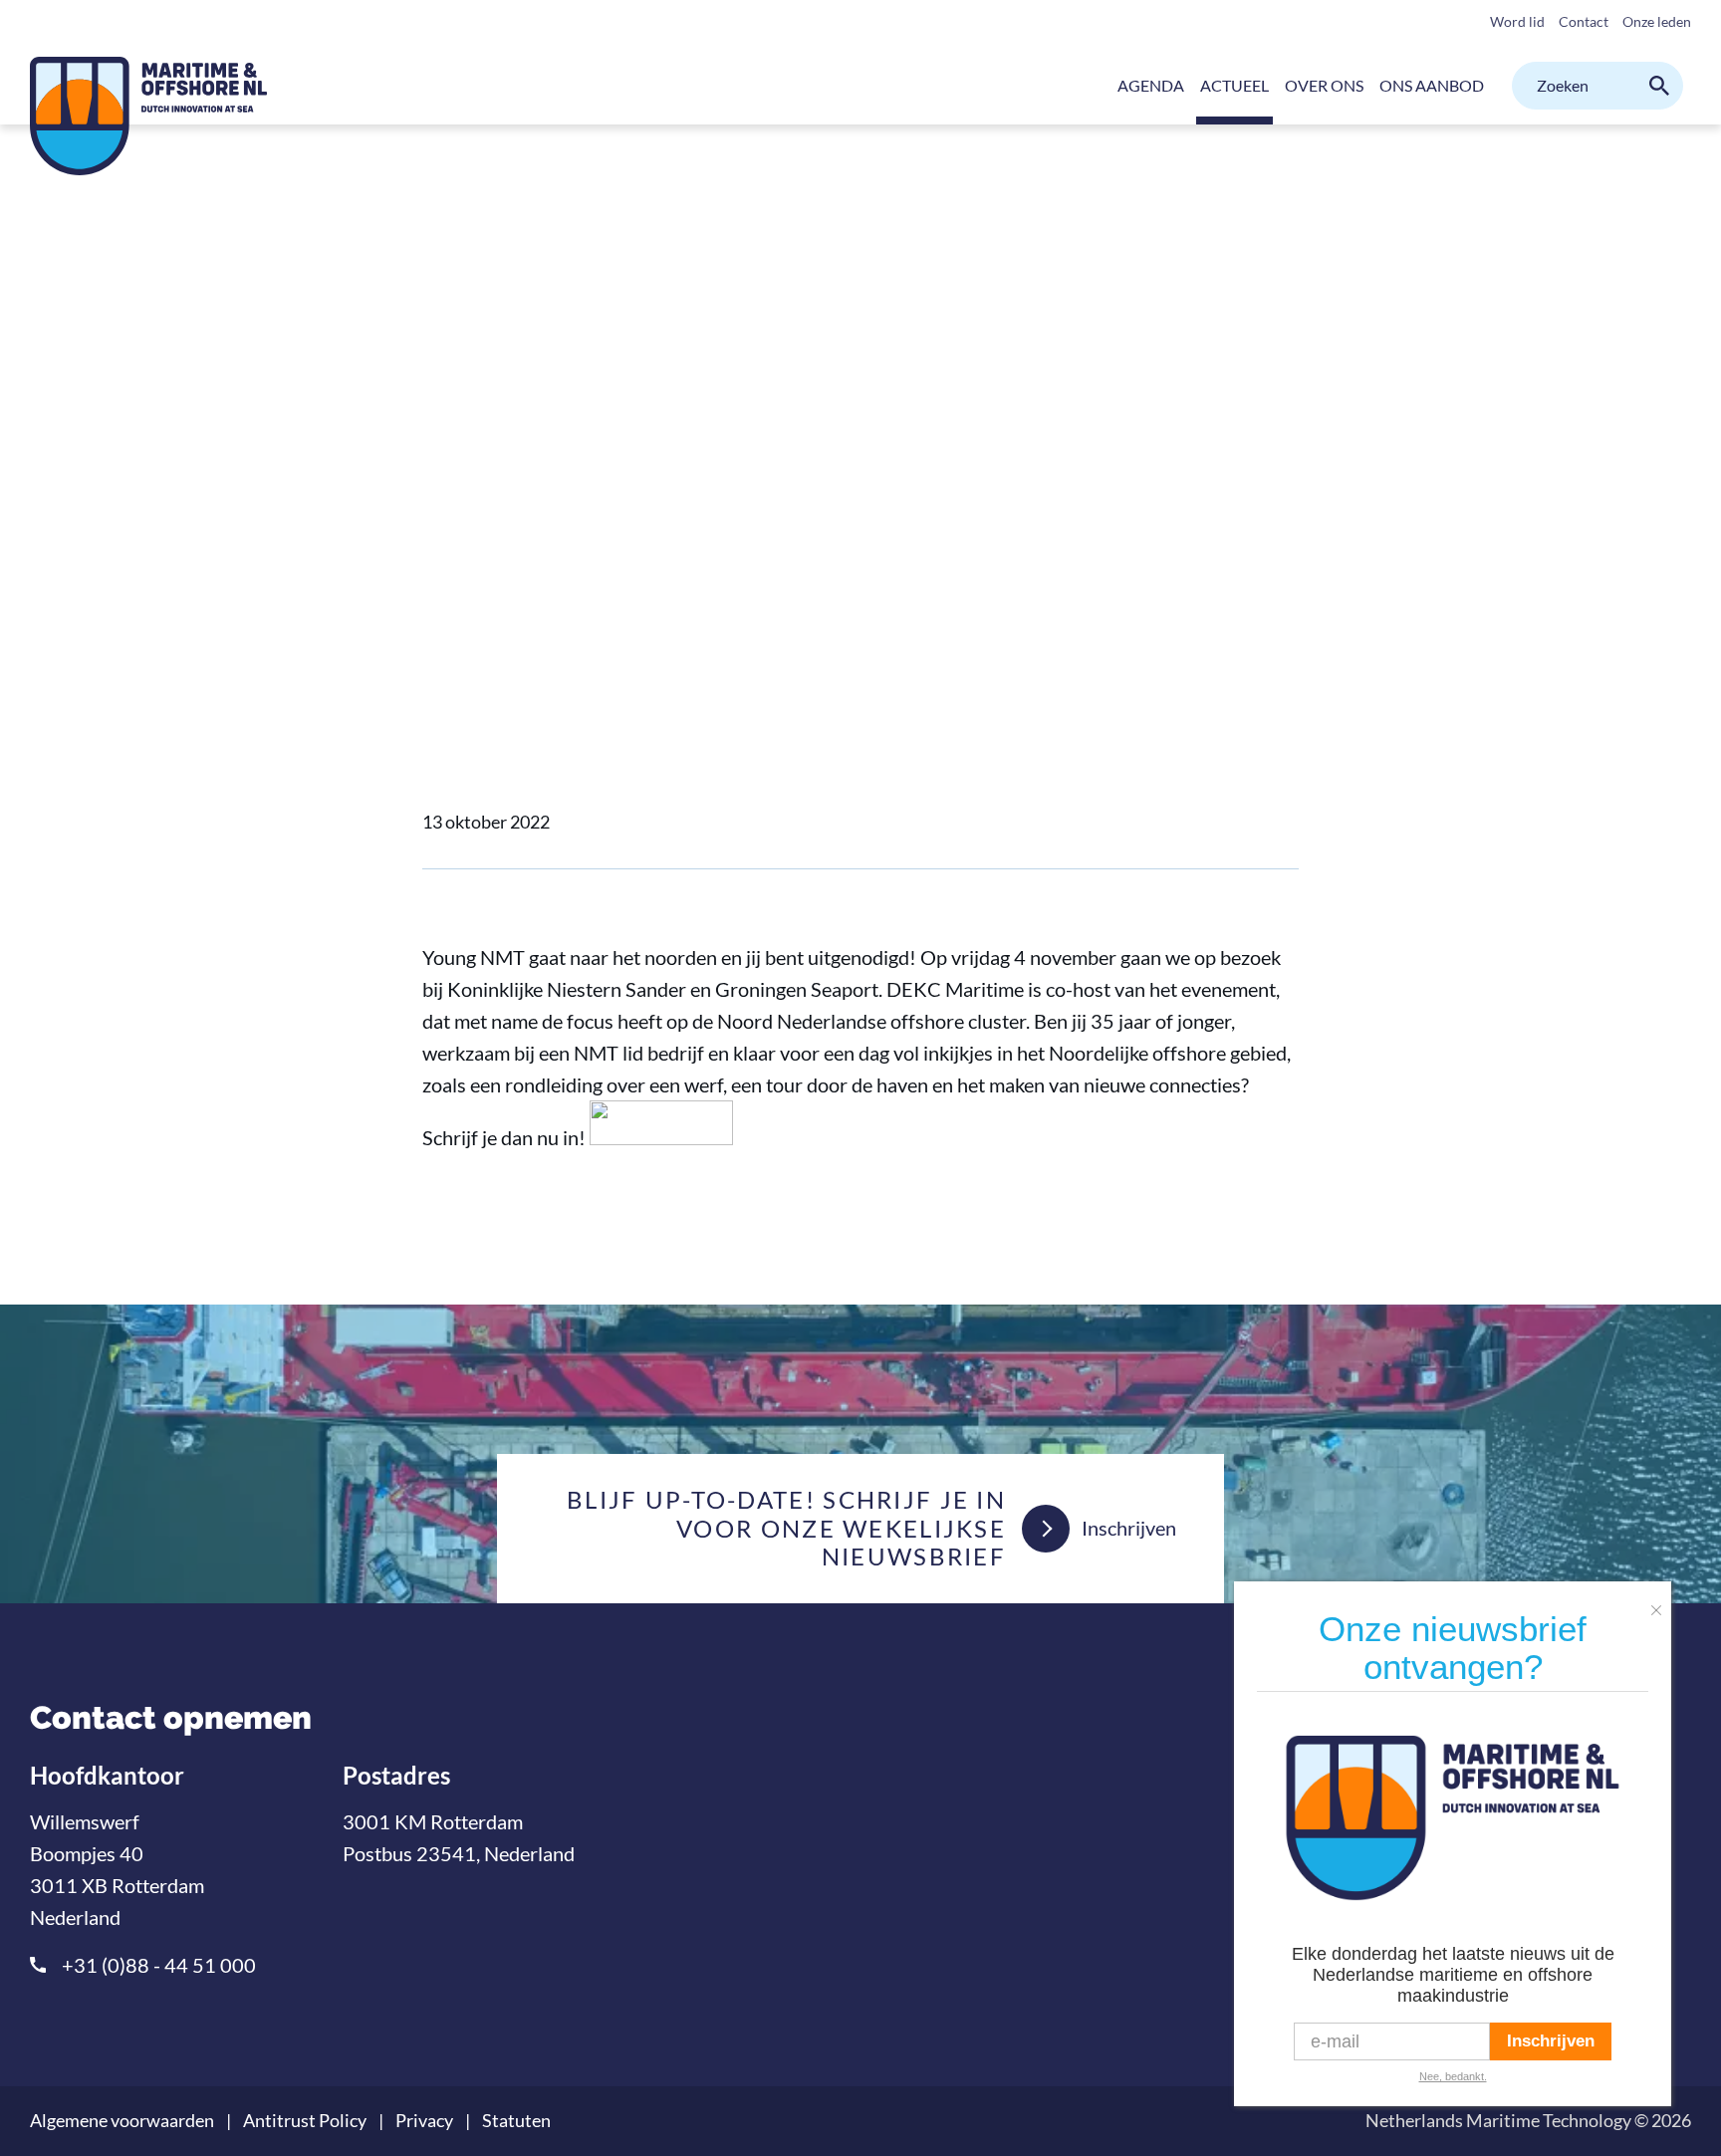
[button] (1661, 1602)
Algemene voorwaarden (122, 2121)
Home (443, 438)
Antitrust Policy (305, 2121)
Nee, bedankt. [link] (1453, 2076)
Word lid (1517, 21)
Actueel (514, 438)
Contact (1584, 21)
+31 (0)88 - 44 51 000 (159, 1965)
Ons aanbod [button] (1432, 85)
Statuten (516, 2121)
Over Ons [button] (1324, 85)
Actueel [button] (1234, 85)
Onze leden (1657, 21)
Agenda (1151, 85)
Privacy (424, 2121)
